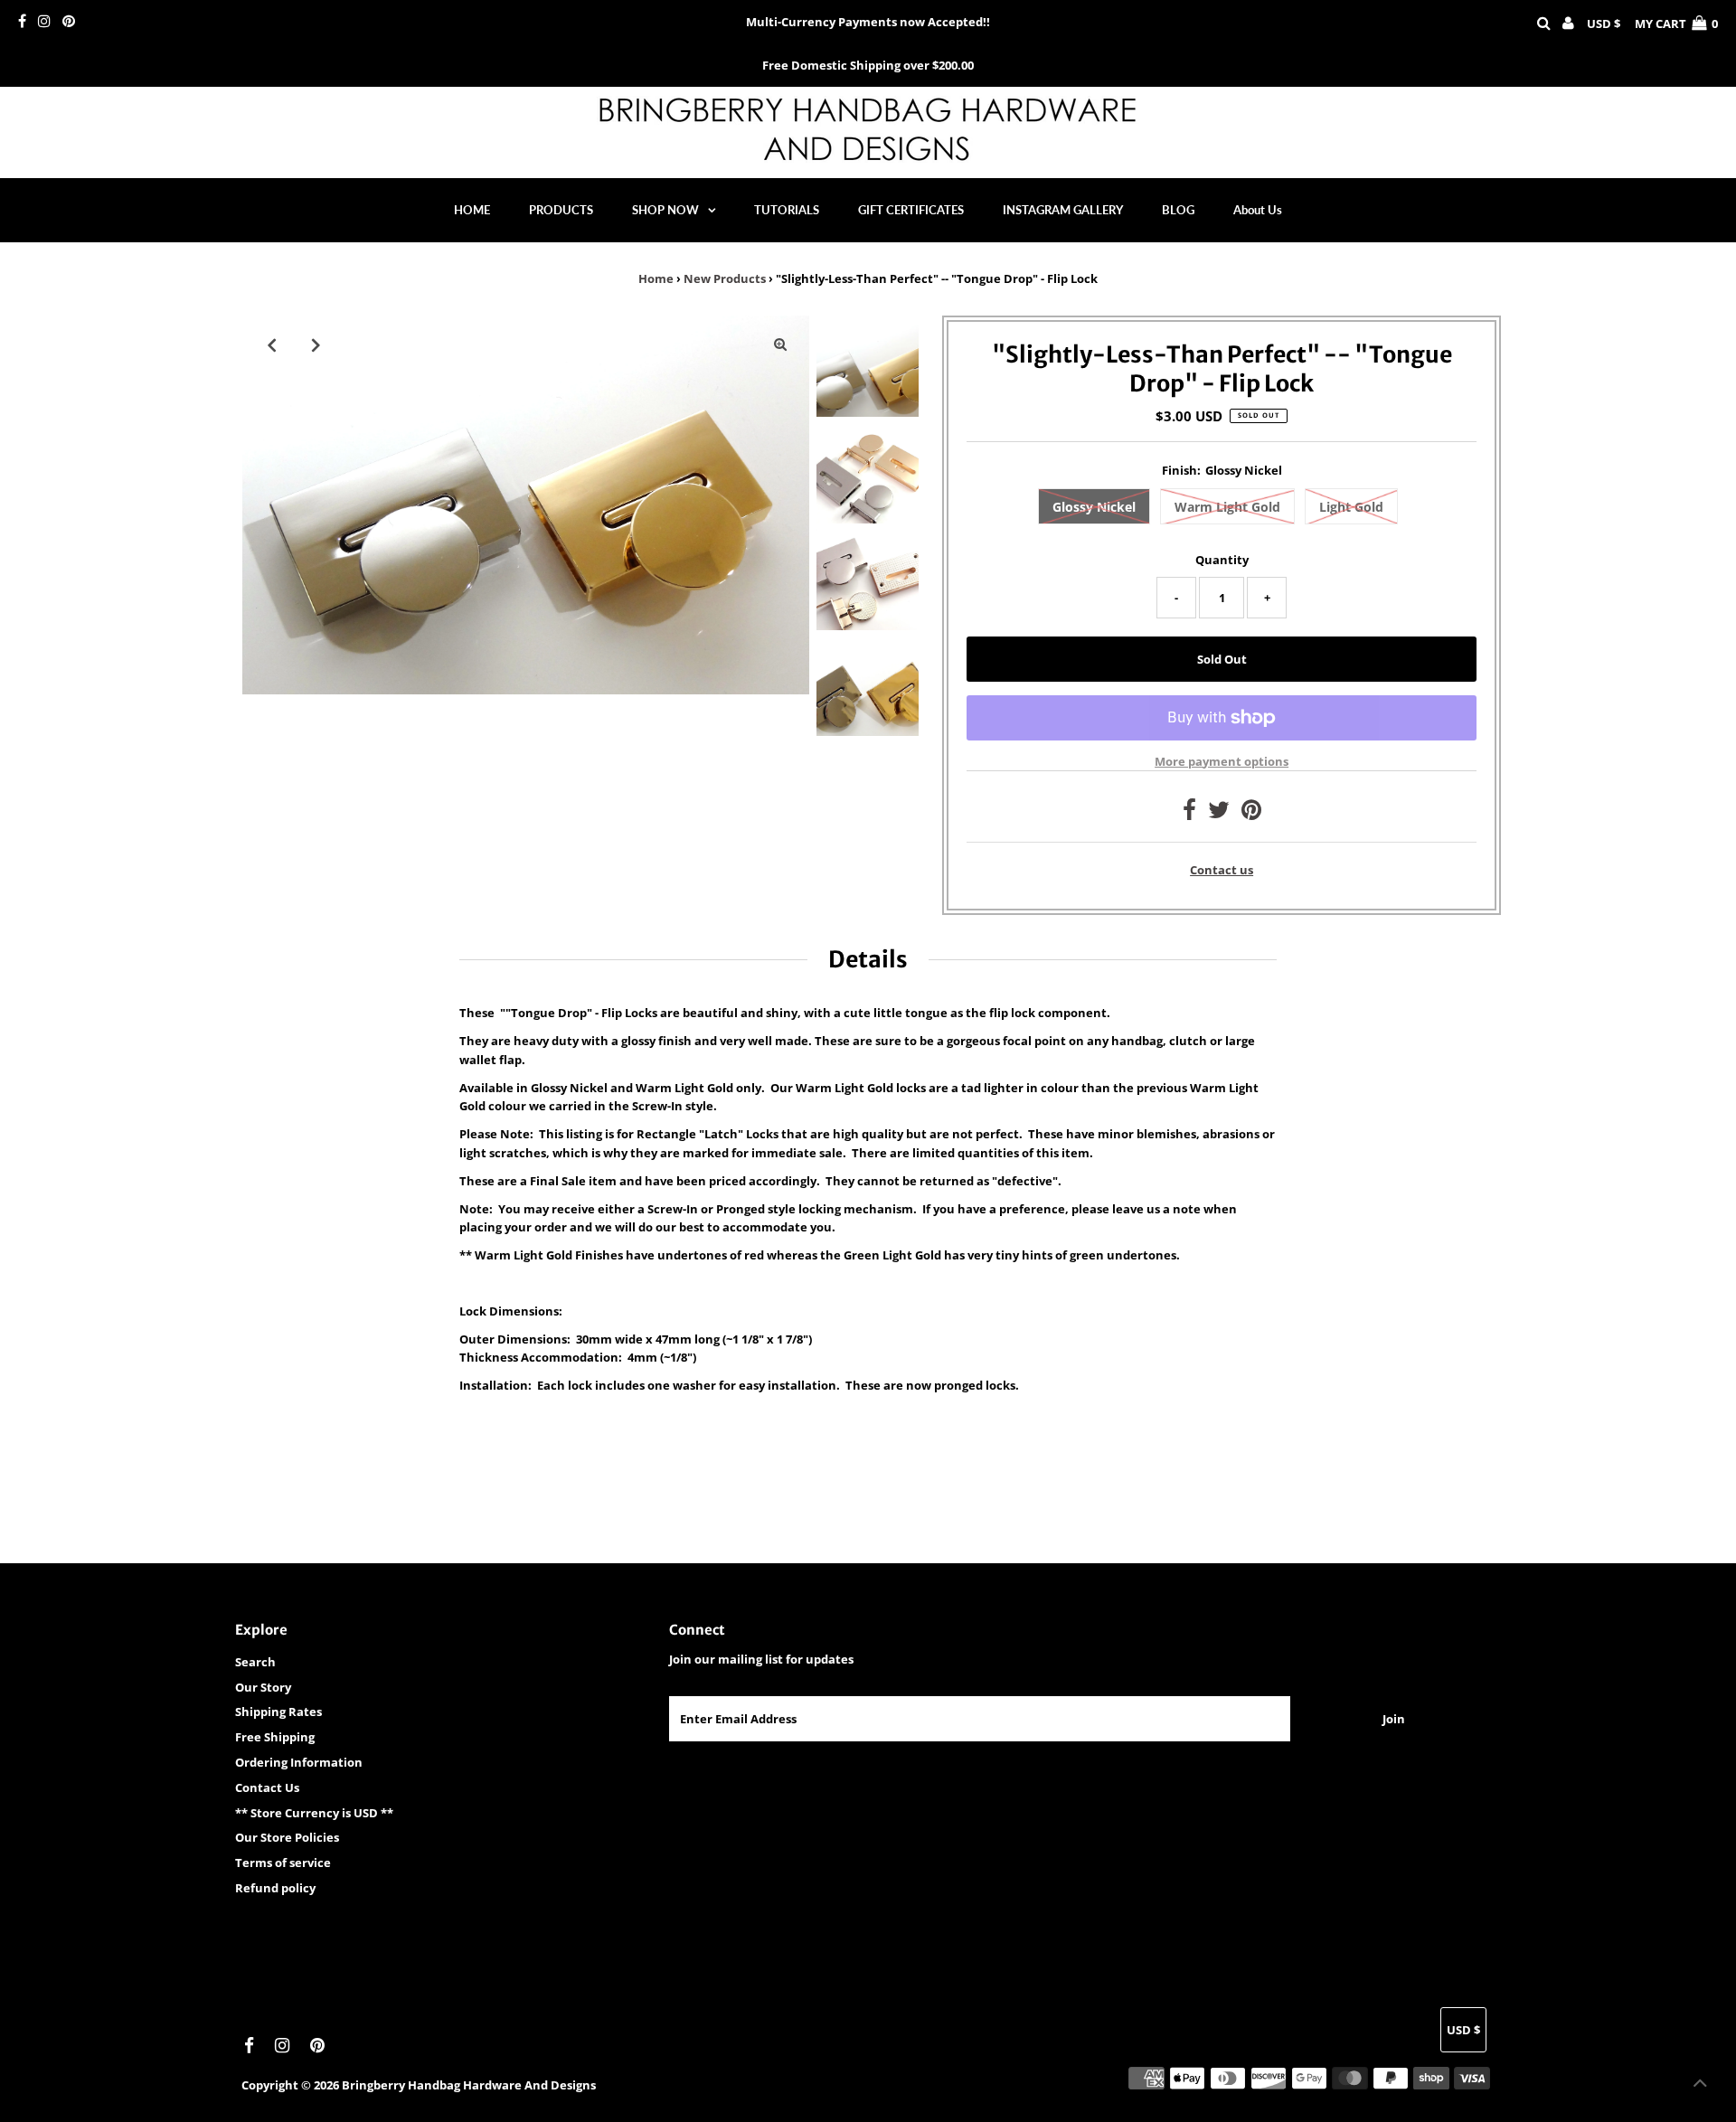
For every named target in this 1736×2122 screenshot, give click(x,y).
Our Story (263, 1687)
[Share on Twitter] (1219, 814)
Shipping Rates (278, 1712)
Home (656, 278)
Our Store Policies (287, 1837)
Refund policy (275, 1888)
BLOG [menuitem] (1178, 210)
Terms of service (283, 1863)
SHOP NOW (665, 210)
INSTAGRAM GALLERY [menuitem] (1063, 210)
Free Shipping (275, 1737)
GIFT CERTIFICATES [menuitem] (911, 210)
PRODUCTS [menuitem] (561, 210)
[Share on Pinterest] (1251, 814)
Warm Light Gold (1227, 507)
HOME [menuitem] (472, 210)
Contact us (1222, 870)
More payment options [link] (1222, 761)
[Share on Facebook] (1189, 814)
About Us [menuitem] (1258, 210)
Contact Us (267, 1787)
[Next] (316, 344)
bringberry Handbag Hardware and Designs (469, 2085)
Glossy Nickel (1094, 507)
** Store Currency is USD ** (314, 1813)
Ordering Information (299, 1762)
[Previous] (271, 344)
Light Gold (1351, 507)
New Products (725, 278)
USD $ (1604, 24)
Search (255, 1662)
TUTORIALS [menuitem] (787, 210)
